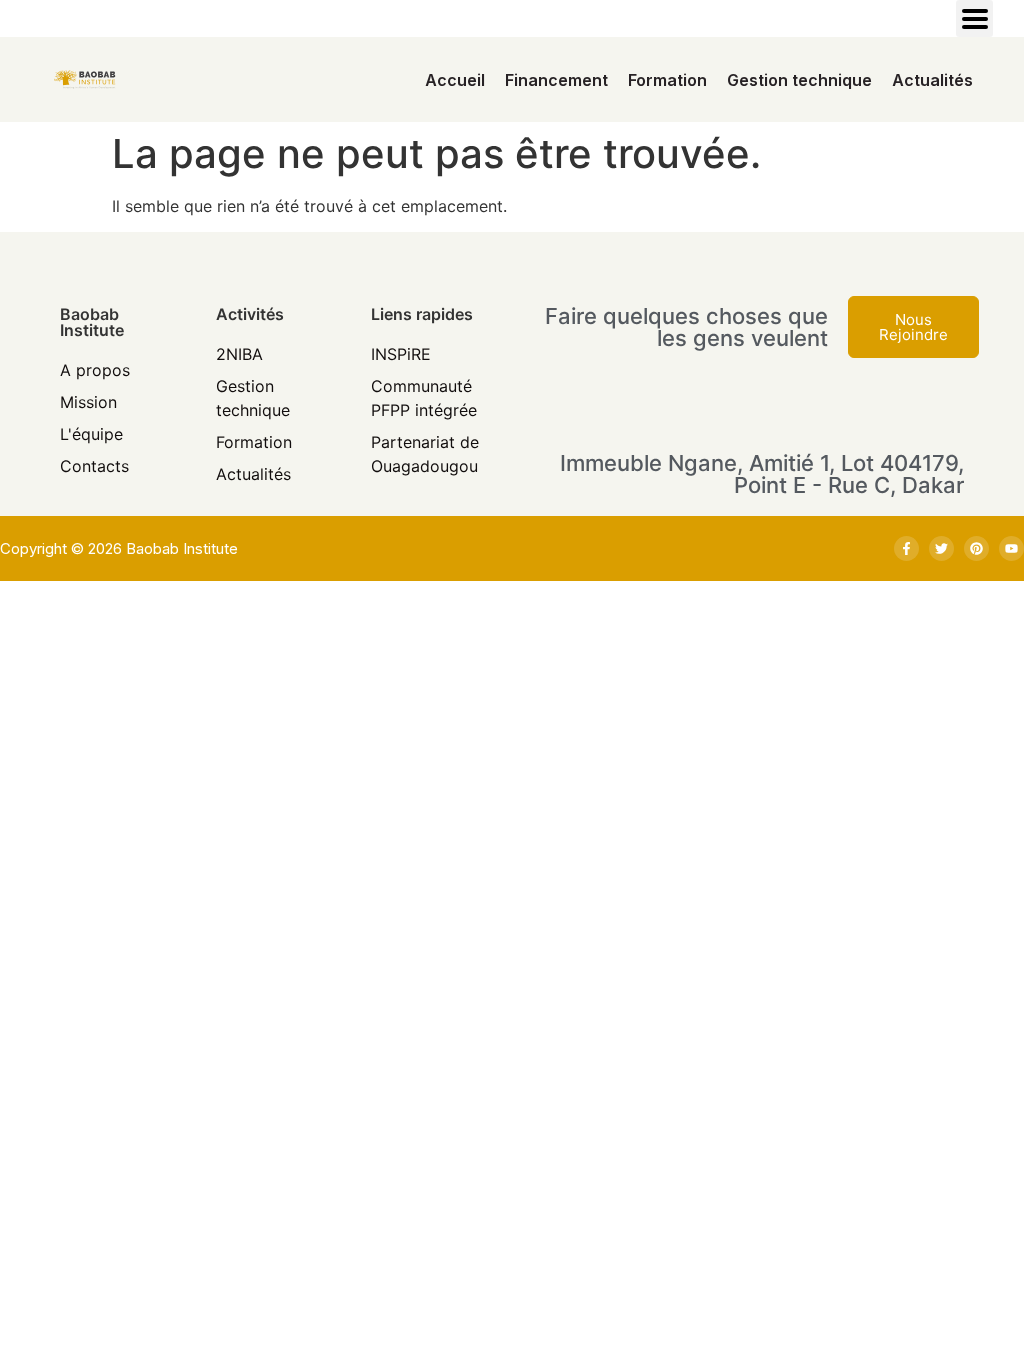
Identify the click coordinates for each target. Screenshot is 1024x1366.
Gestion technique (799, 80)
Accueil (455, 80)
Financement (556, 80)
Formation (667, 80)
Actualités (932, 80)
